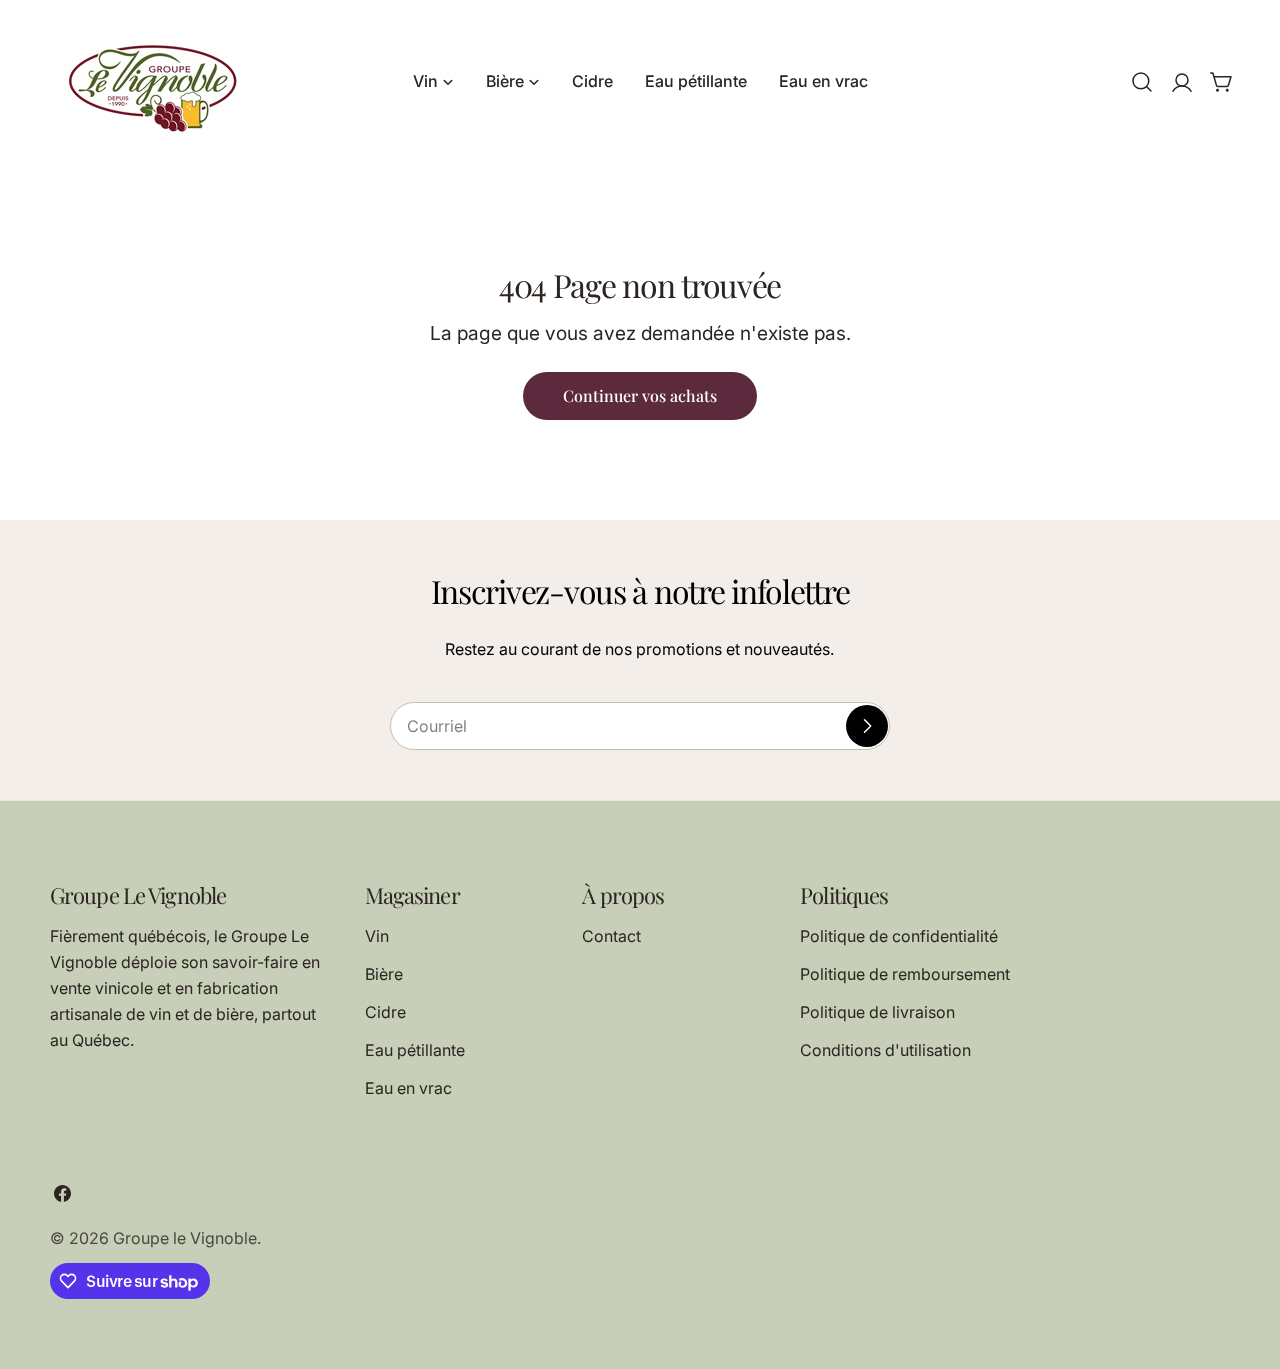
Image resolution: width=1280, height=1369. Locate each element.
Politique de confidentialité (899, 936)
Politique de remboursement (905, 974)
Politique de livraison (877, 1012)
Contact (611, 936)
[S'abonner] (867, 726)
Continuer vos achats (640, 395)
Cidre (385, 1012)
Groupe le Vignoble (185, 1238)
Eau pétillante (415, 1050)
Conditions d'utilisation (885, 1050)
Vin (377, 936)
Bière (384, 974)
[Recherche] (1142, 82)
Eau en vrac (408, 1088)
